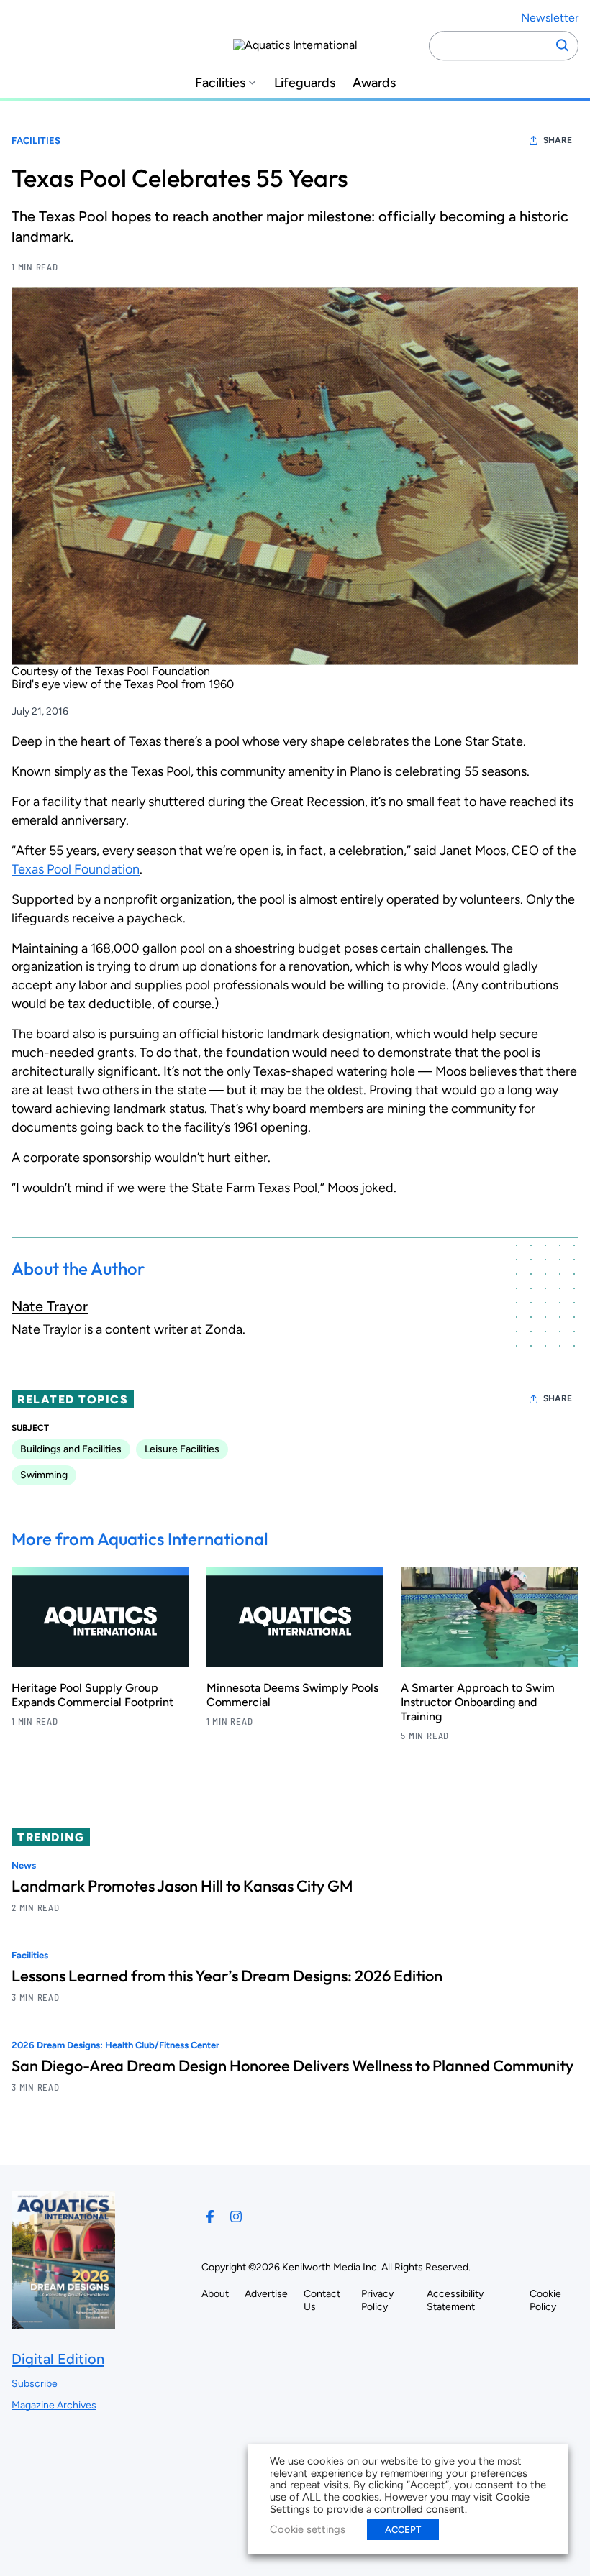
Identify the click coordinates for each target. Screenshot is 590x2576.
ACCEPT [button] (403, 2530)
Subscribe (35, 2384)
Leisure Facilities (182, 1449)
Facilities (220, 83)
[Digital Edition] (63, 2322)
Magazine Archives (54, 2405)
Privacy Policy (377, 2300)
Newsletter (550, 18)
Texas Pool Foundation (76, 869)
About (215, 2294)
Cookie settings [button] (308, 2529)
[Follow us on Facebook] (210, 2217)
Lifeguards (305, 83)
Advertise (266, 2294)
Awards (374, 83)
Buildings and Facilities (71, 1449)
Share (558, 140)
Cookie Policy (545, 2300)
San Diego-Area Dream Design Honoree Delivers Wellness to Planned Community (292, 2066)
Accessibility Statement (455, 2300)
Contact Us (322, 2300)
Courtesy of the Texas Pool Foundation (111, 671)
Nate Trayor (50, 1306)
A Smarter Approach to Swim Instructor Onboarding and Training (478, 1702)
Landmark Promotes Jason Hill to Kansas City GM (182, 1886)
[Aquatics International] (295, 45)
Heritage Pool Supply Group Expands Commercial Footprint (92, 1695)
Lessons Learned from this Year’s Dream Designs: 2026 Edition (227, 1976)
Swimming (44, 1475)
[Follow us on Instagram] (236, 2217)
